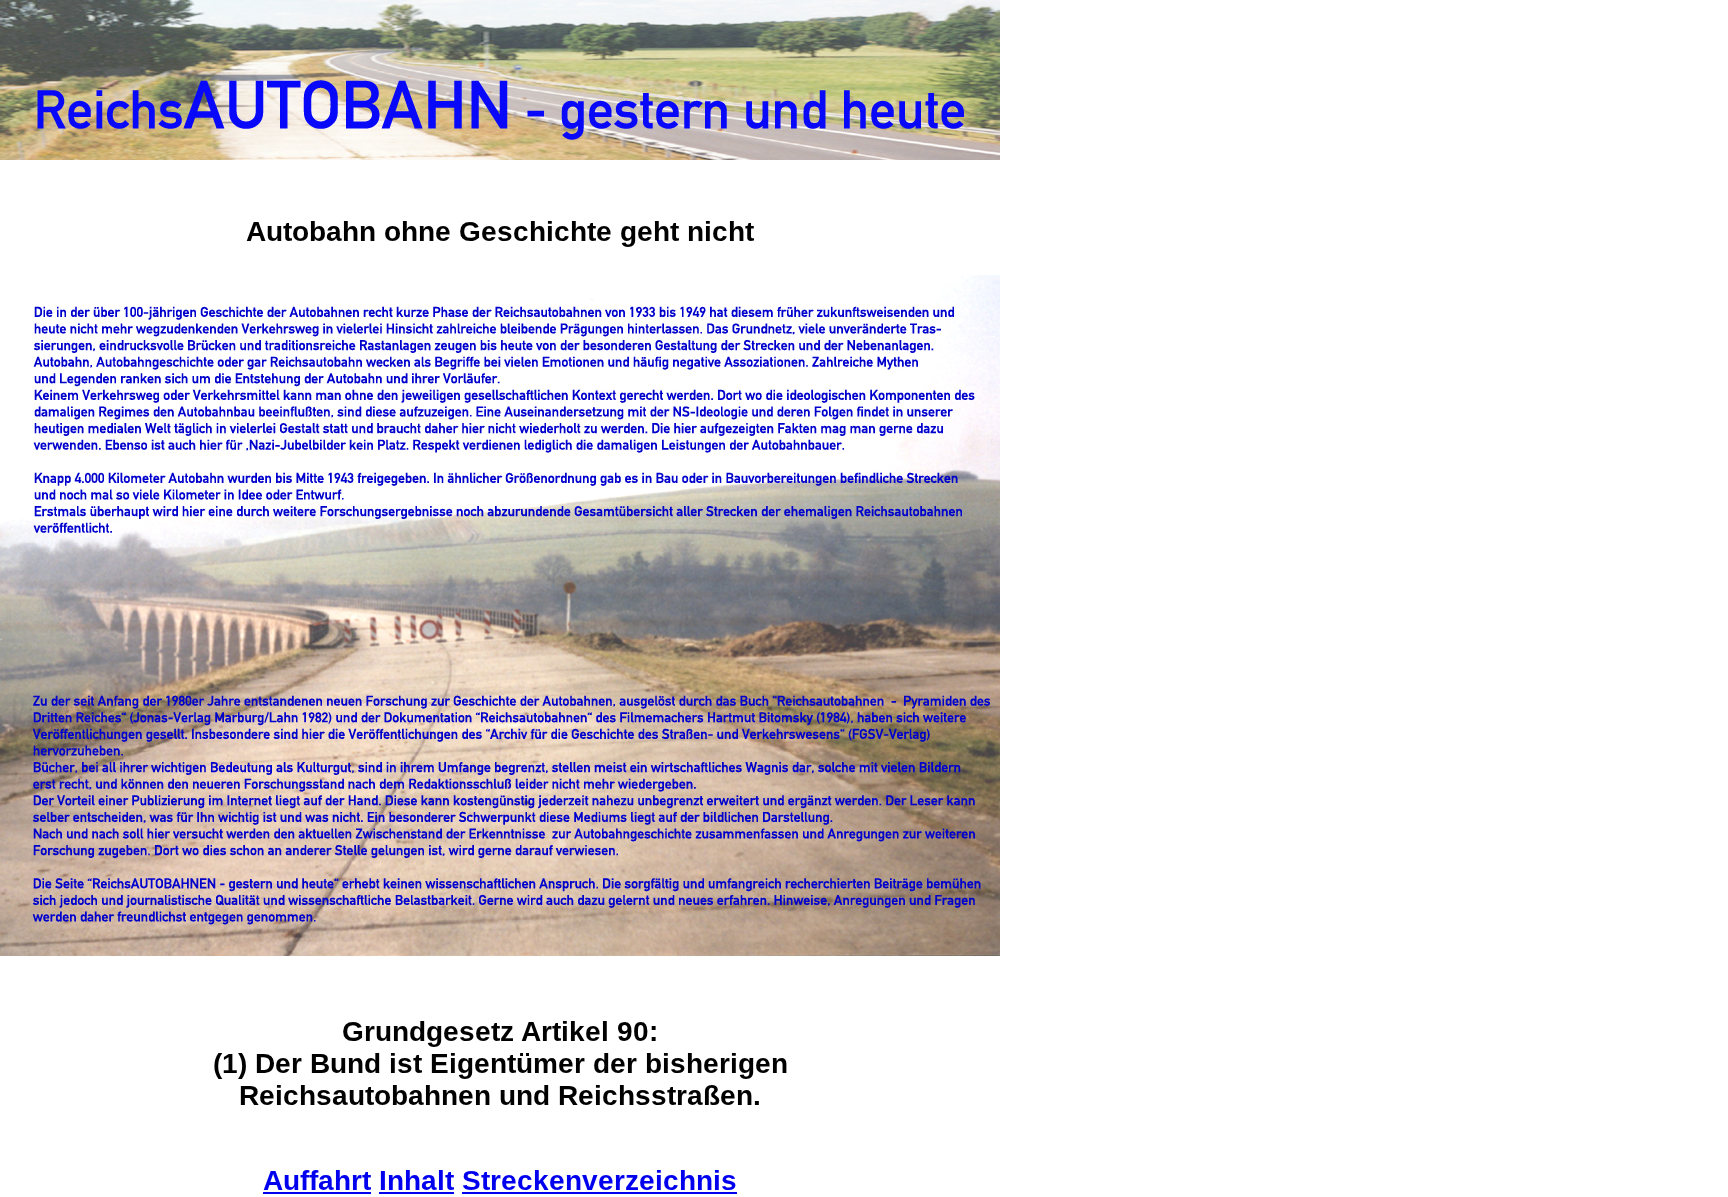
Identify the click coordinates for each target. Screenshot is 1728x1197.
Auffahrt (317, 1180)
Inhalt (416, 1180)
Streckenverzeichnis (599, 1180)
